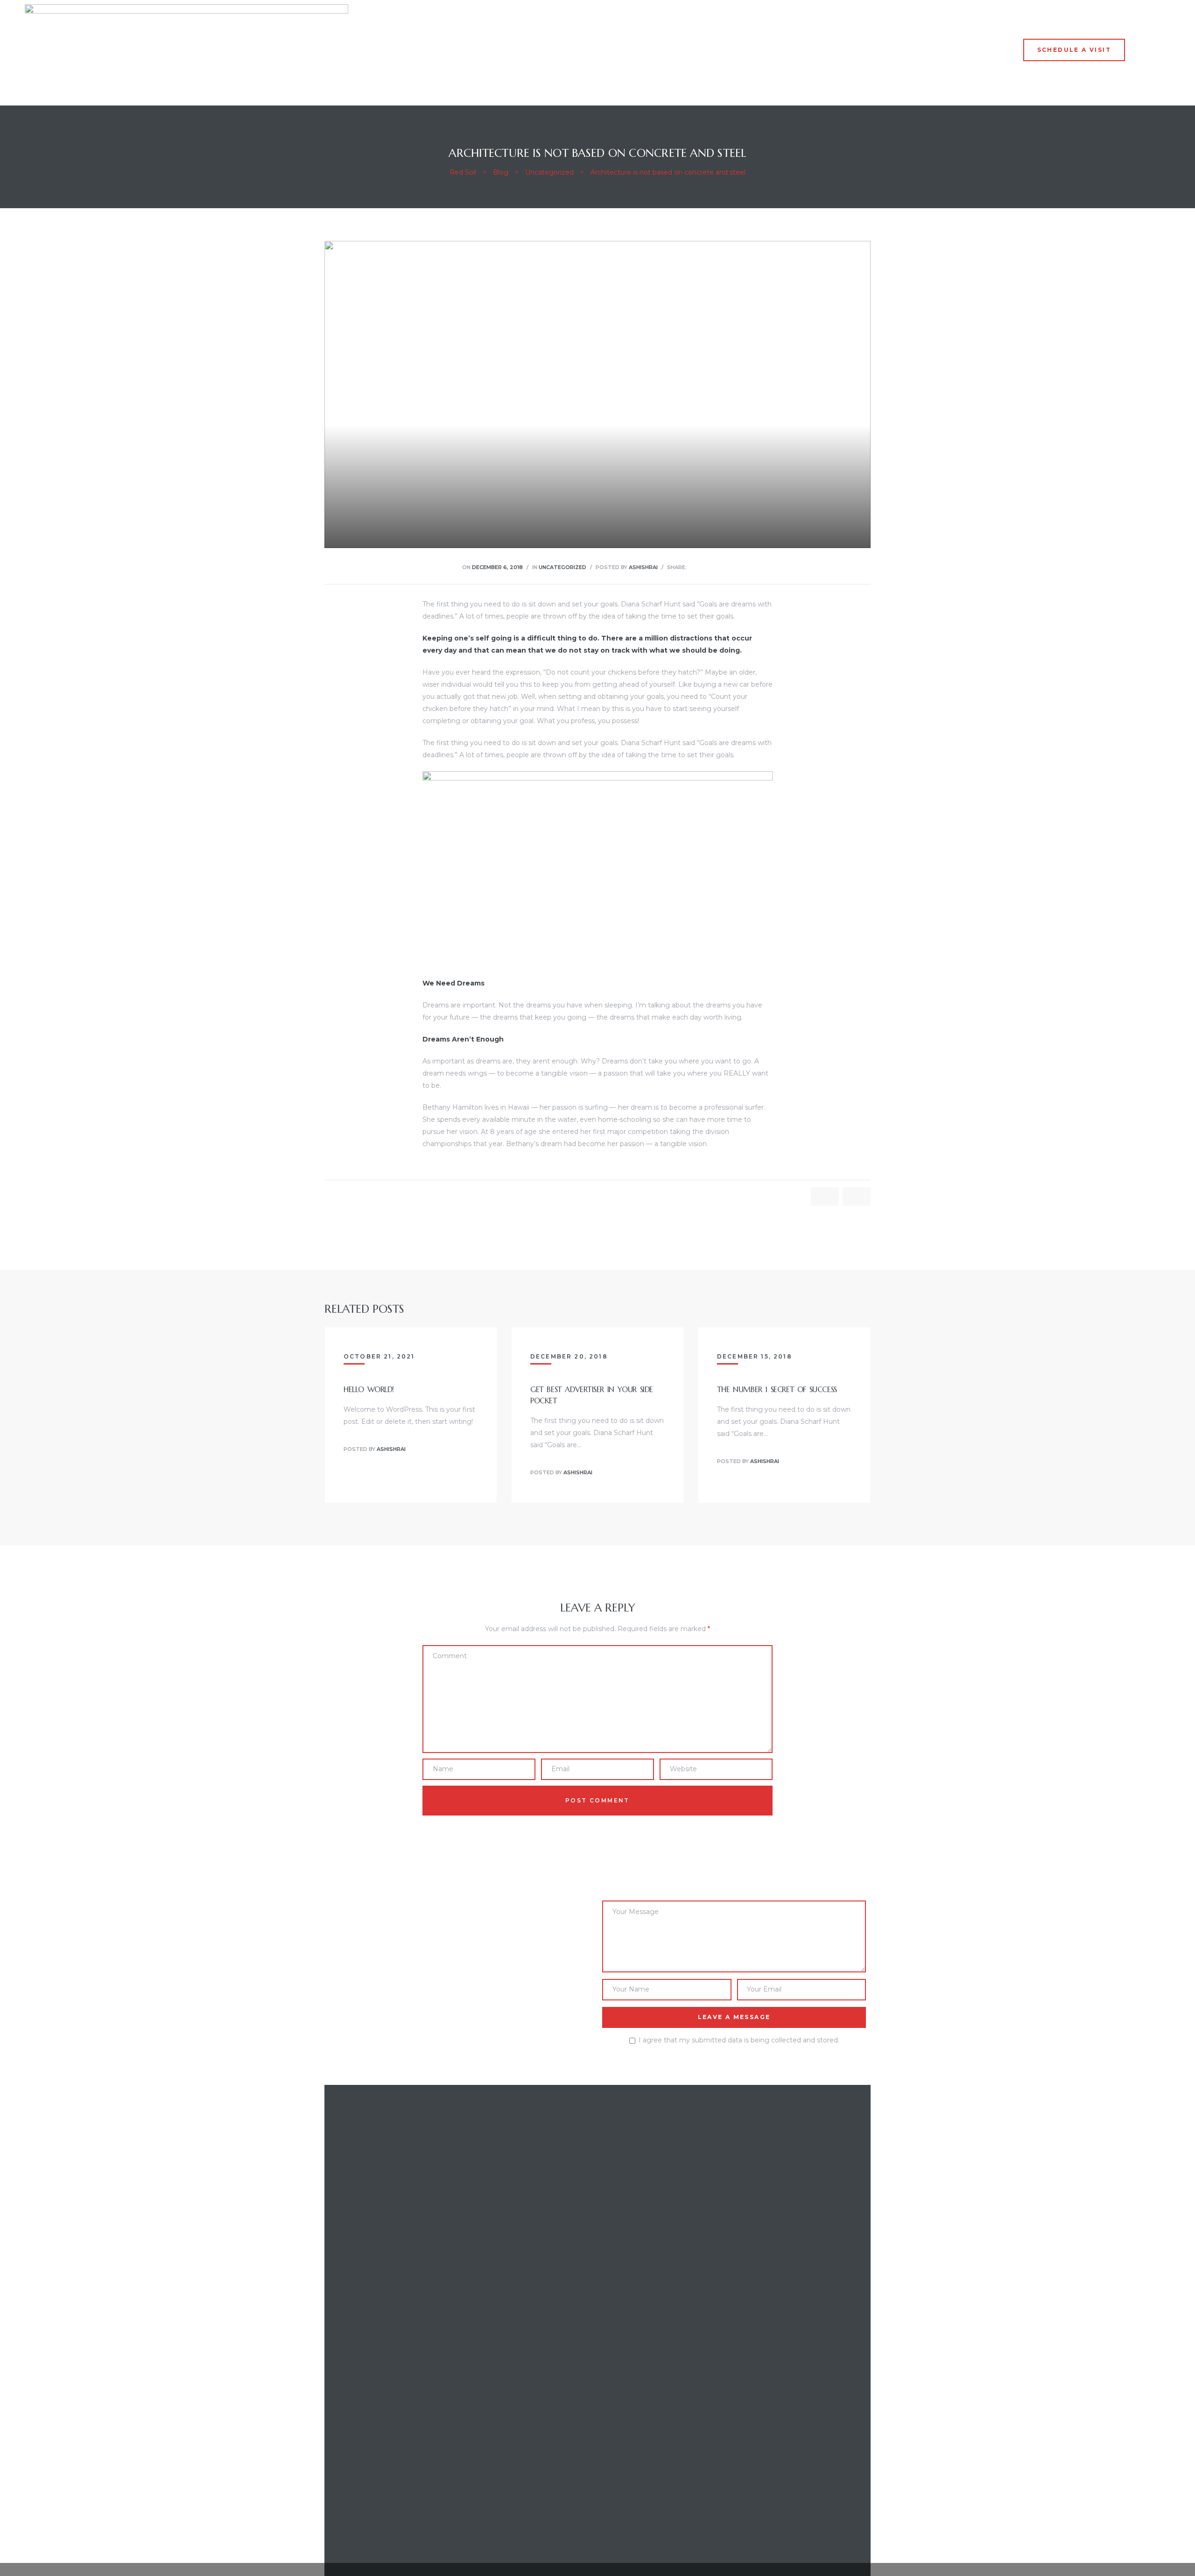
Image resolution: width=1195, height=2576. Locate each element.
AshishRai (643, 567)
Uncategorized (562, 567)
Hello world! (369, 1389)
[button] (1074, 50)
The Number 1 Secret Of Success (777, 1389)
